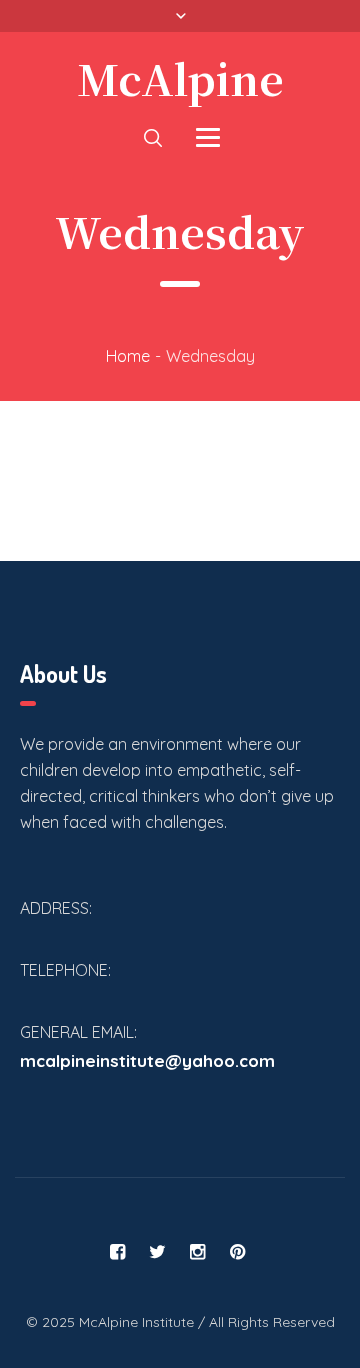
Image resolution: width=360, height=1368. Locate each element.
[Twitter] (158, 1252)
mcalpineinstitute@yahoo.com (147, 1060)
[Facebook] (118, 1252)
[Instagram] (198, 1252)
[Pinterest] (238, 1252)
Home (128, 356)
